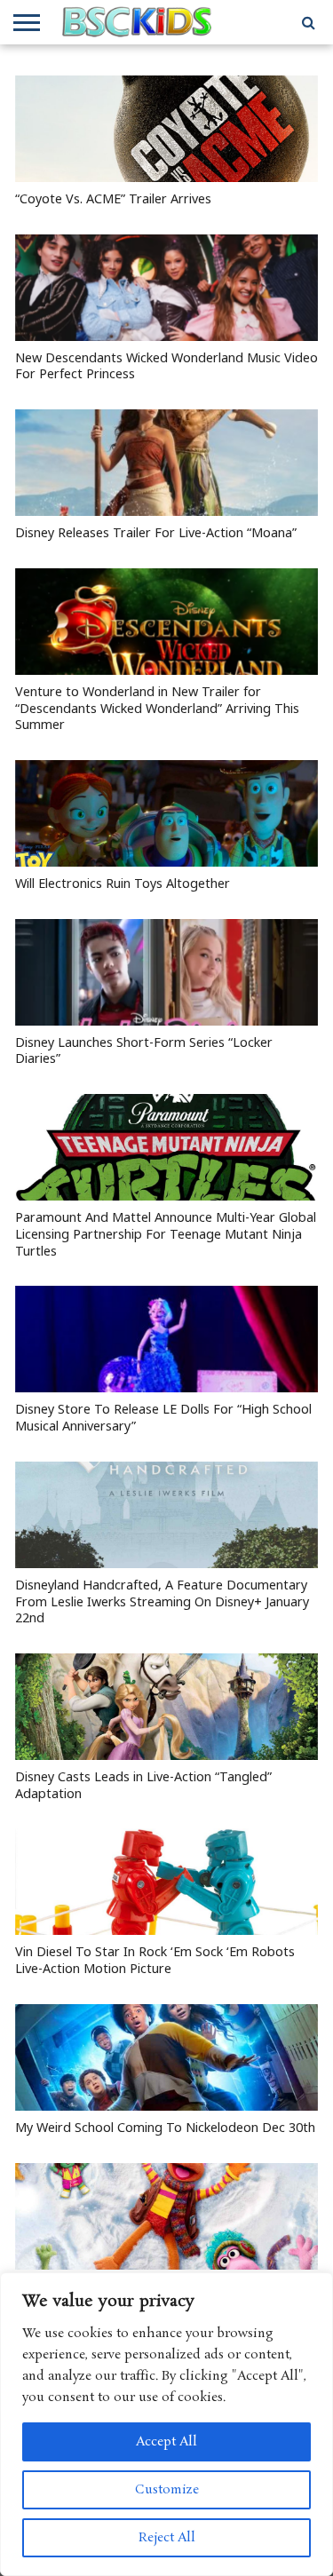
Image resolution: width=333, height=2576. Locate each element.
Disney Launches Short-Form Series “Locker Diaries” (144, 1051)
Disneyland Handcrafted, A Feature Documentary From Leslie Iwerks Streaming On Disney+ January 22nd (162, 1601)
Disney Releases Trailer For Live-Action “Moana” (156, 533)
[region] (166, 2424)
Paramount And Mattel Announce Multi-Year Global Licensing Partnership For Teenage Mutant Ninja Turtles (166, 1234)
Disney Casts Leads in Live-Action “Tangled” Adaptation (143, 1785)
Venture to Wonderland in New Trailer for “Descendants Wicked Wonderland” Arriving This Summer (157, 708)
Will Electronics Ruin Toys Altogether (123, 884)
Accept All (166, 2442)
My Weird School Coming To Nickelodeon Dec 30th (165, 2128)
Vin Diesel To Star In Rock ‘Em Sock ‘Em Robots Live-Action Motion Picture (155, 1960)
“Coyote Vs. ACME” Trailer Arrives (113, 199)
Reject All (167, 2538)
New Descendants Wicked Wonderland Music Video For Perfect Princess (166, 366)
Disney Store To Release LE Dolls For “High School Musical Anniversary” (163, 1418)
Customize (167, 2490)
